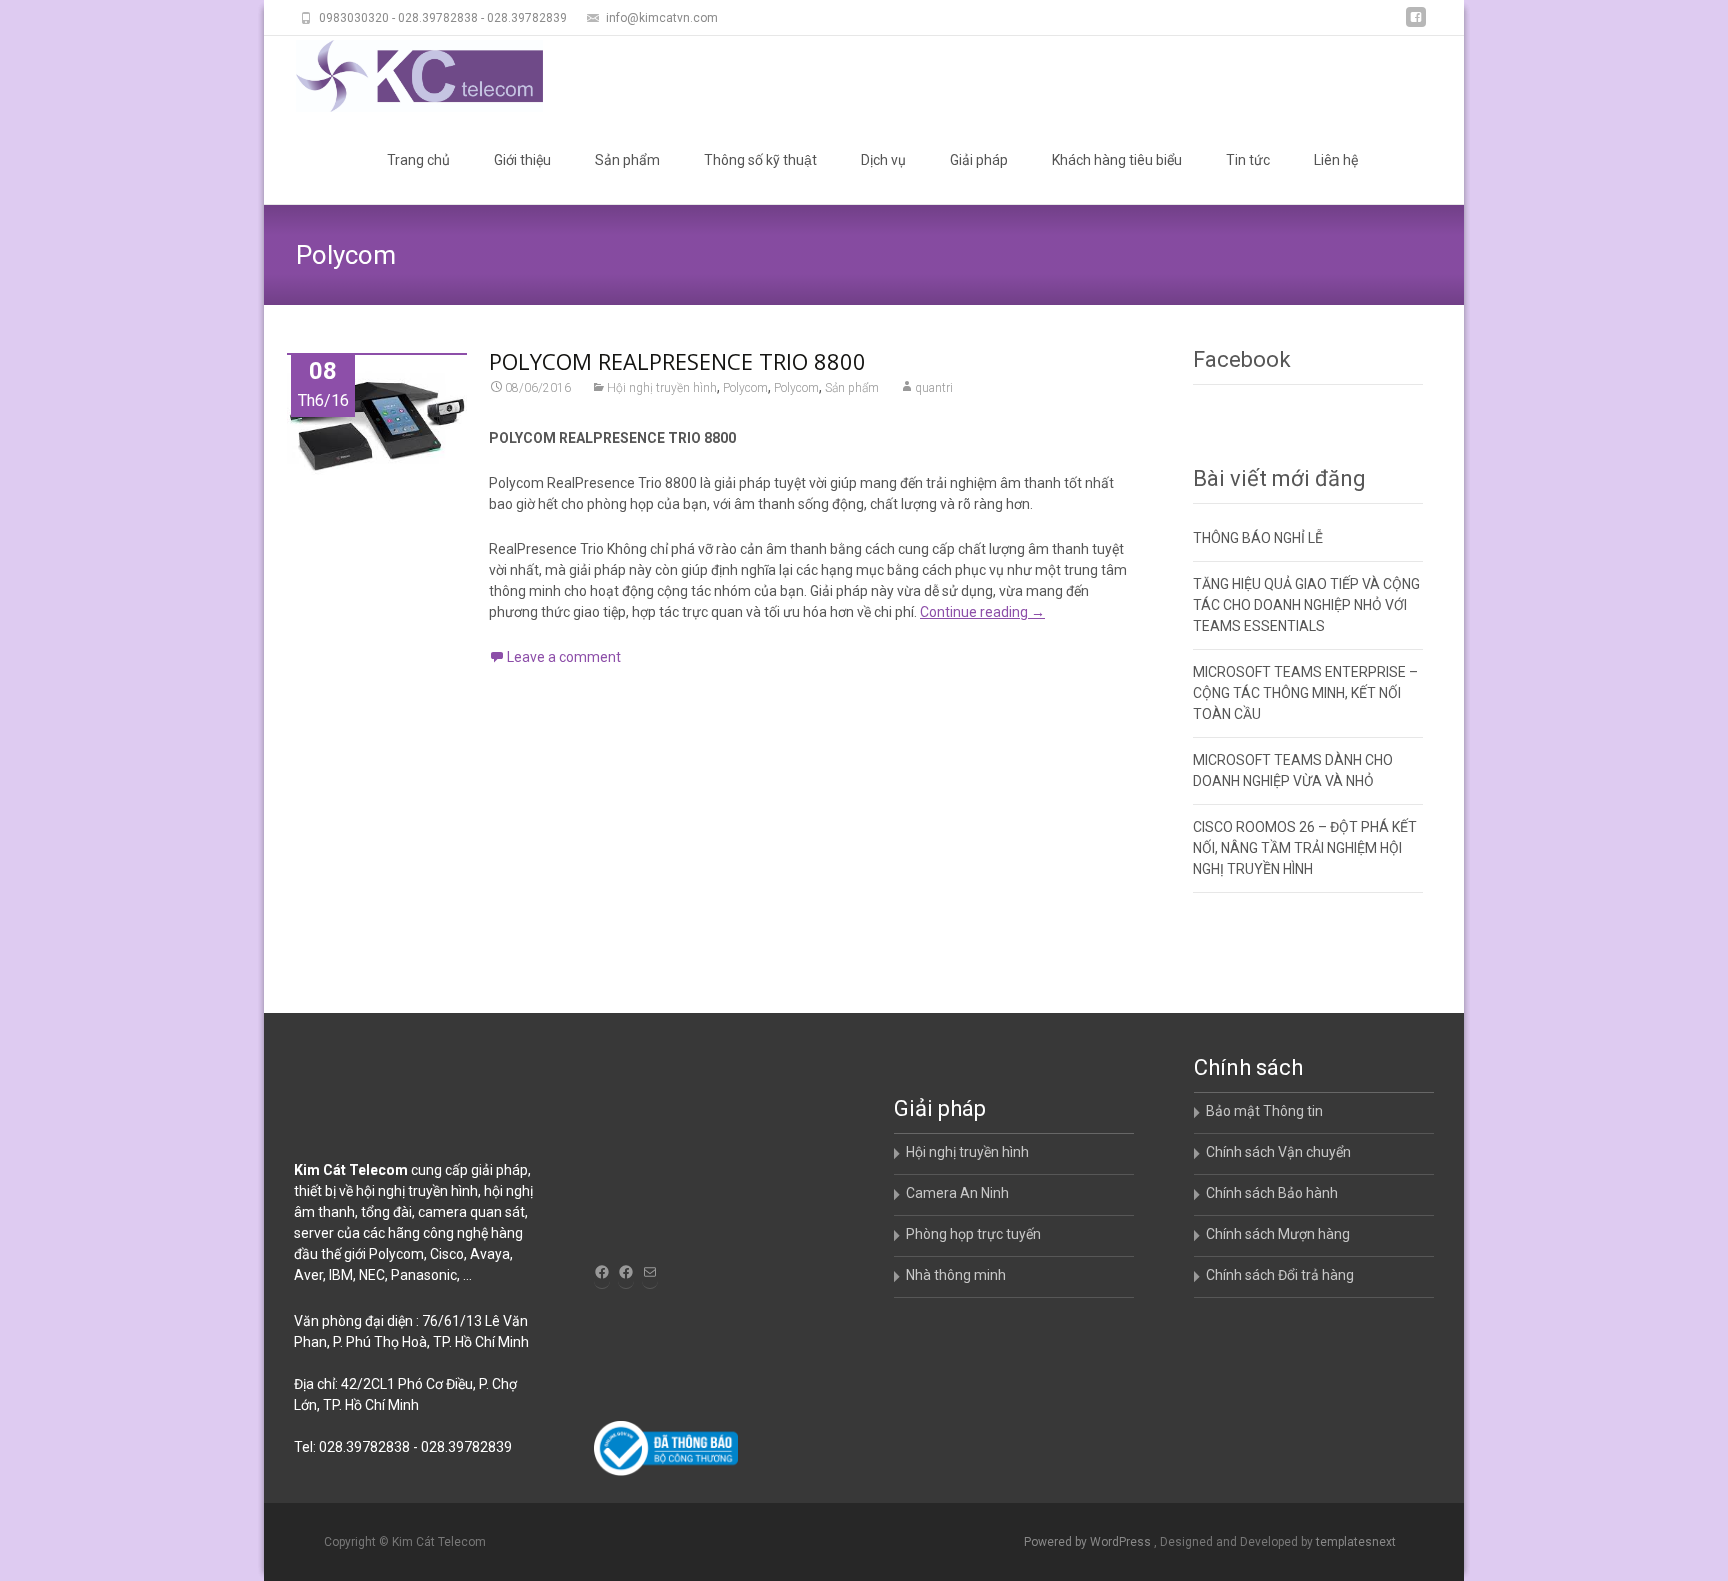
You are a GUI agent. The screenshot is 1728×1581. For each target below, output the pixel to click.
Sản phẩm (627, 160)
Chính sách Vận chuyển (1278, 1152)
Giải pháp (979, 160)
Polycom (745, 388)
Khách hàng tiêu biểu (1117, 160)
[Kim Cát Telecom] (403, 76)
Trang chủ (418, 160)
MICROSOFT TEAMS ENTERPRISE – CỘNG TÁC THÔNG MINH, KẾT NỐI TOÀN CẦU (1305, 693)
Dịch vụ (883, 160)
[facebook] (1416, 24)
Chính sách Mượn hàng (1278, 1234)
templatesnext (1356, 1542)
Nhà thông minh (956, 1275)
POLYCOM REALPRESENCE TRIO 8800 (677, 361)
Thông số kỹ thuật (760, 160)
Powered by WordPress (1089, 1542)
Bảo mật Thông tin (1264, 1111)
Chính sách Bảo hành (1272, 1193)
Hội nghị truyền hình (662, 388)
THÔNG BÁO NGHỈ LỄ (1258, 538)
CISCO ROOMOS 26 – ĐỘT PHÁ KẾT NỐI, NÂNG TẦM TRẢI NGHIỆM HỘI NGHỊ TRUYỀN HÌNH (1305, 848)
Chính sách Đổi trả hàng (1280, 1275)
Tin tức (1248, 160)
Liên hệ (1336, 160)
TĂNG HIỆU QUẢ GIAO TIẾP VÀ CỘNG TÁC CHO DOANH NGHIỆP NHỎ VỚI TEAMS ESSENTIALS (1306, 605)
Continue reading (982, 612)
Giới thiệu (522, 160)
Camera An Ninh (957, 1193)
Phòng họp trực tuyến (973, 1234)
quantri (934, 388)
